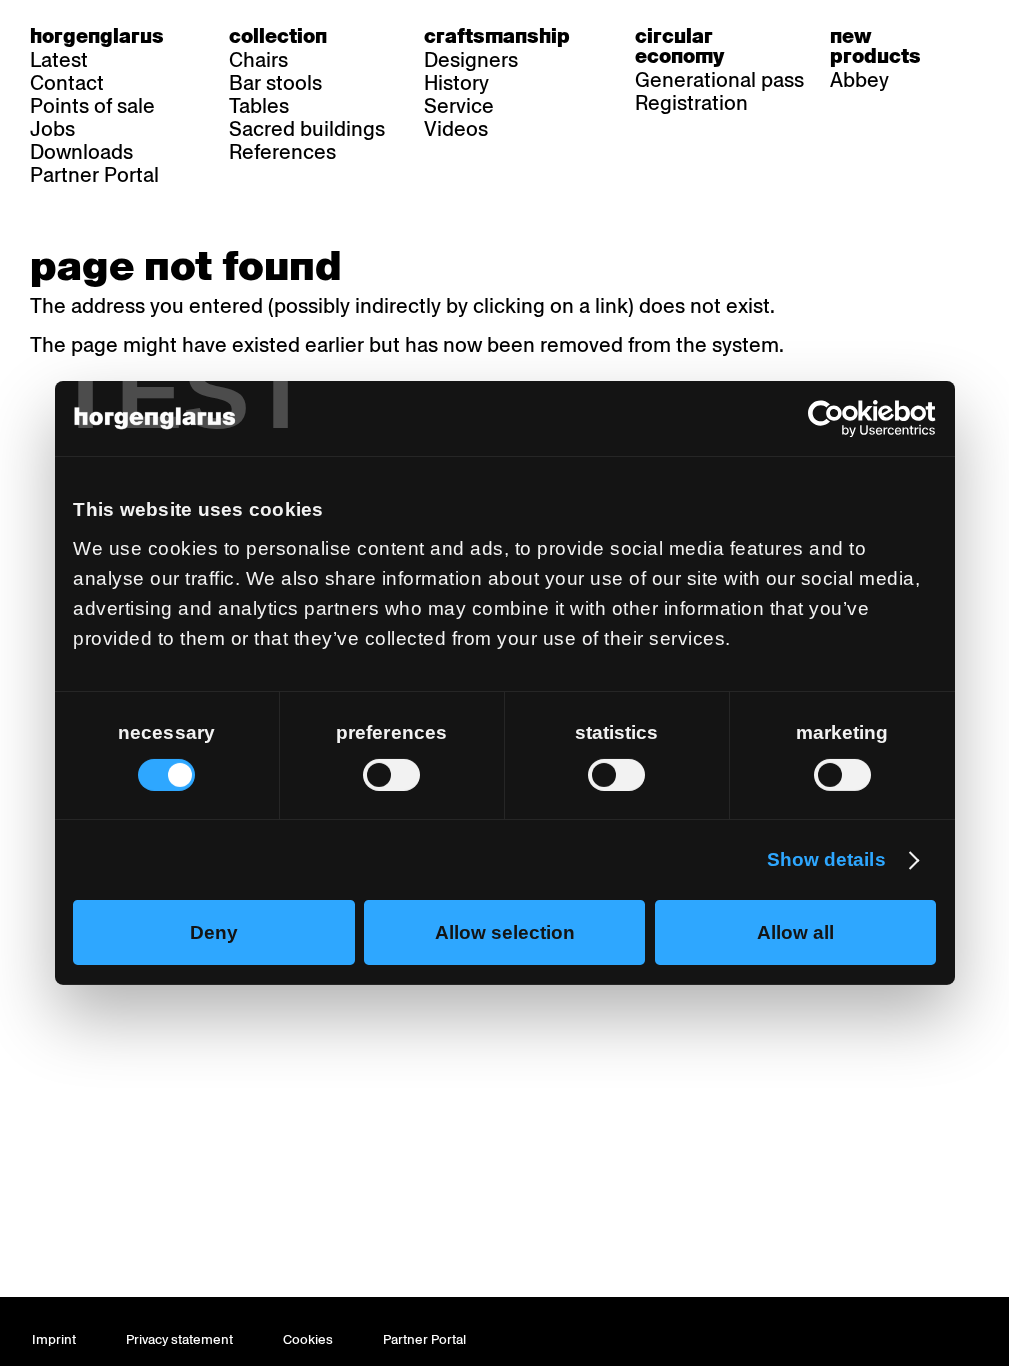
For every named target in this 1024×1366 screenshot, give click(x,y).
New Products (875, 46)
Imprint (54, 1339)
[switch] (391, 774)
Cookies (308, 1339)
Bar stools (275, 83)
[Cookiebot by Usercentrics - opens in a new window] (848, 419)
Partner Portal (94, 175)
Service (459, 106)
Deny (214, 932)
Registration (691, 103)
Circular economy (679, 46)
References (282, 152)
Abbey (859, 80)
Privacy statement (179, 1339)
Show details (826, 859)
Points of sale (92, 106)
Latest (59, 60)
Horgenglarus (97, 36)
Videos (456, 129)
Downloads (81, 152)
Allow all (795, 932)
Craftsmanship (497, 36)
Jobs (52, 129)
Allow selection (505, 932)
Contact (67, 83)
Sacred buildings (307, 129)
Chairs (258, 60)
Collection (278, 36)
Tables (259, 106)
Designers (471, 60)
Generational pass (719, 80)
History (456, 83)
